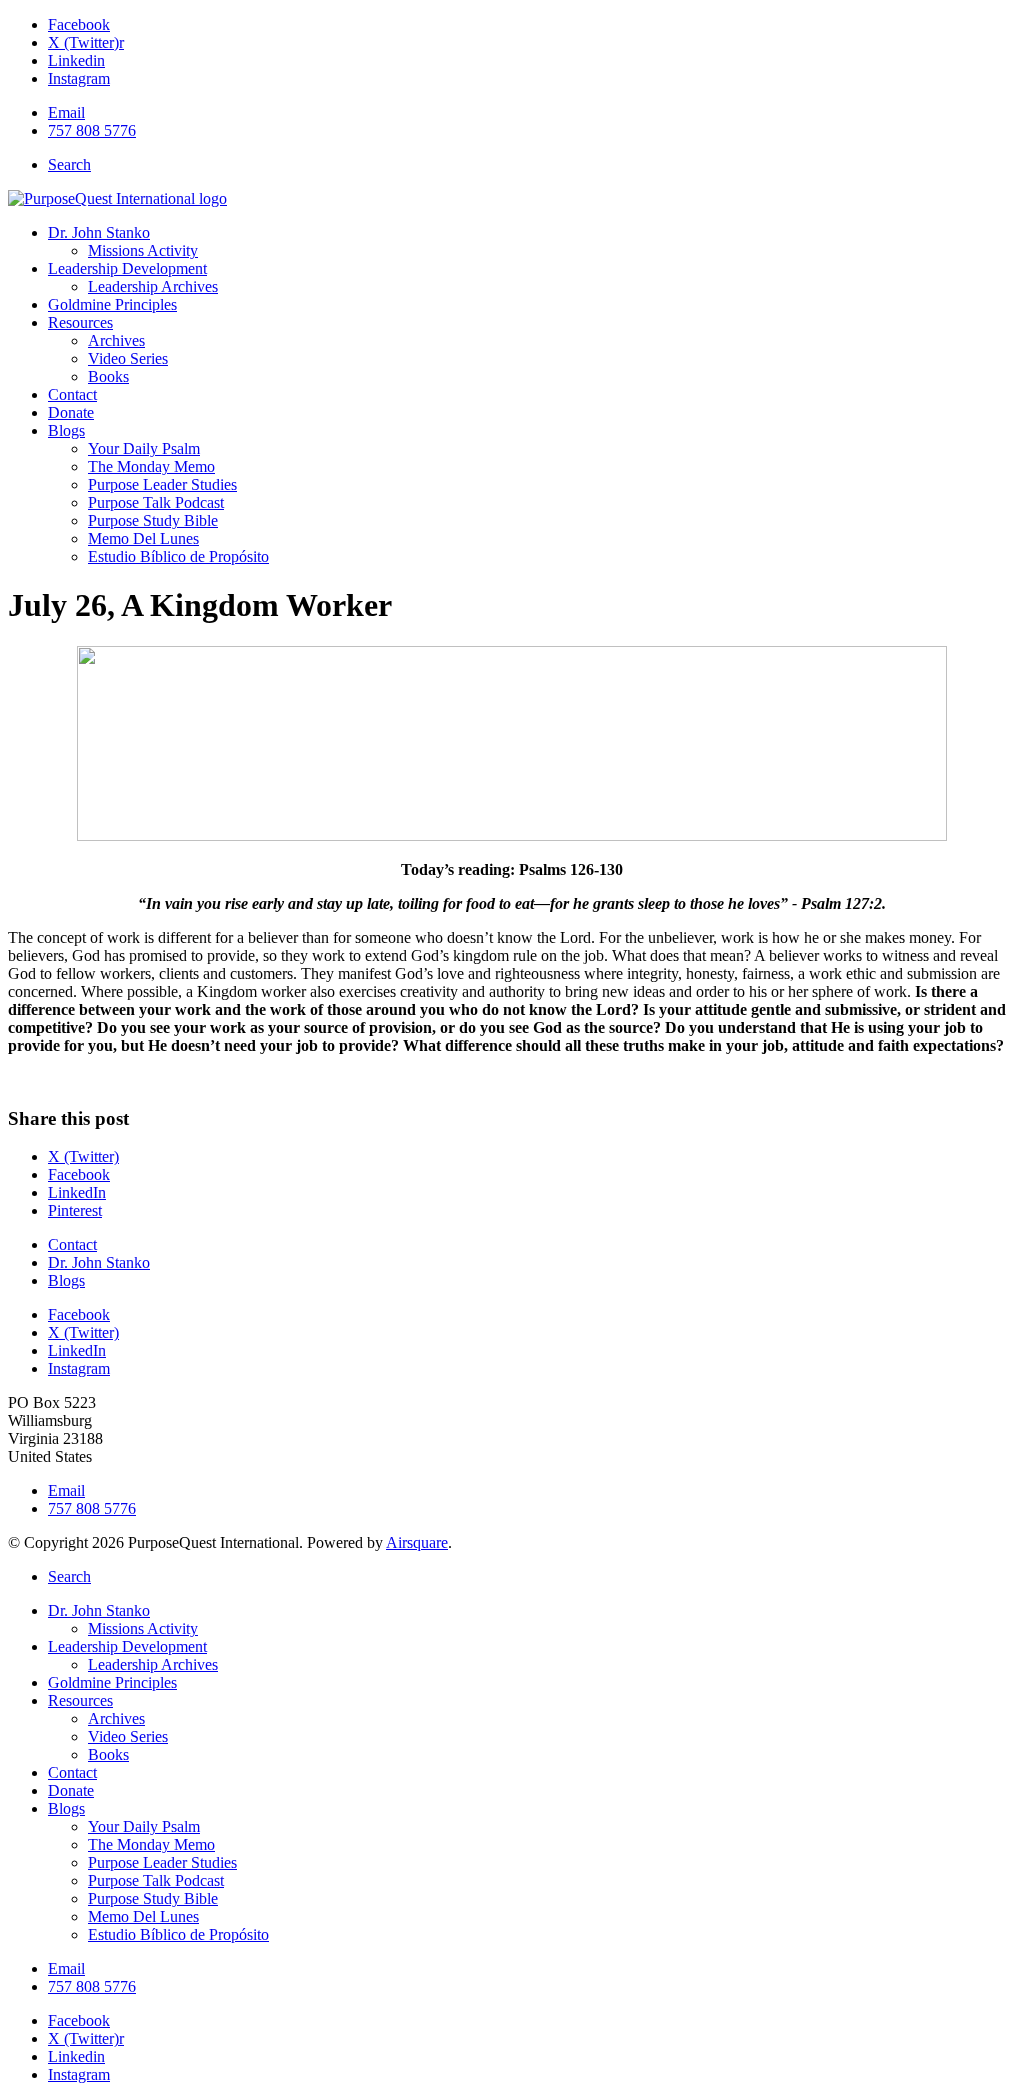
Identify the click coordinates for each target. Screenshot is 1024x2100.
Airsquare (417, 1542)
